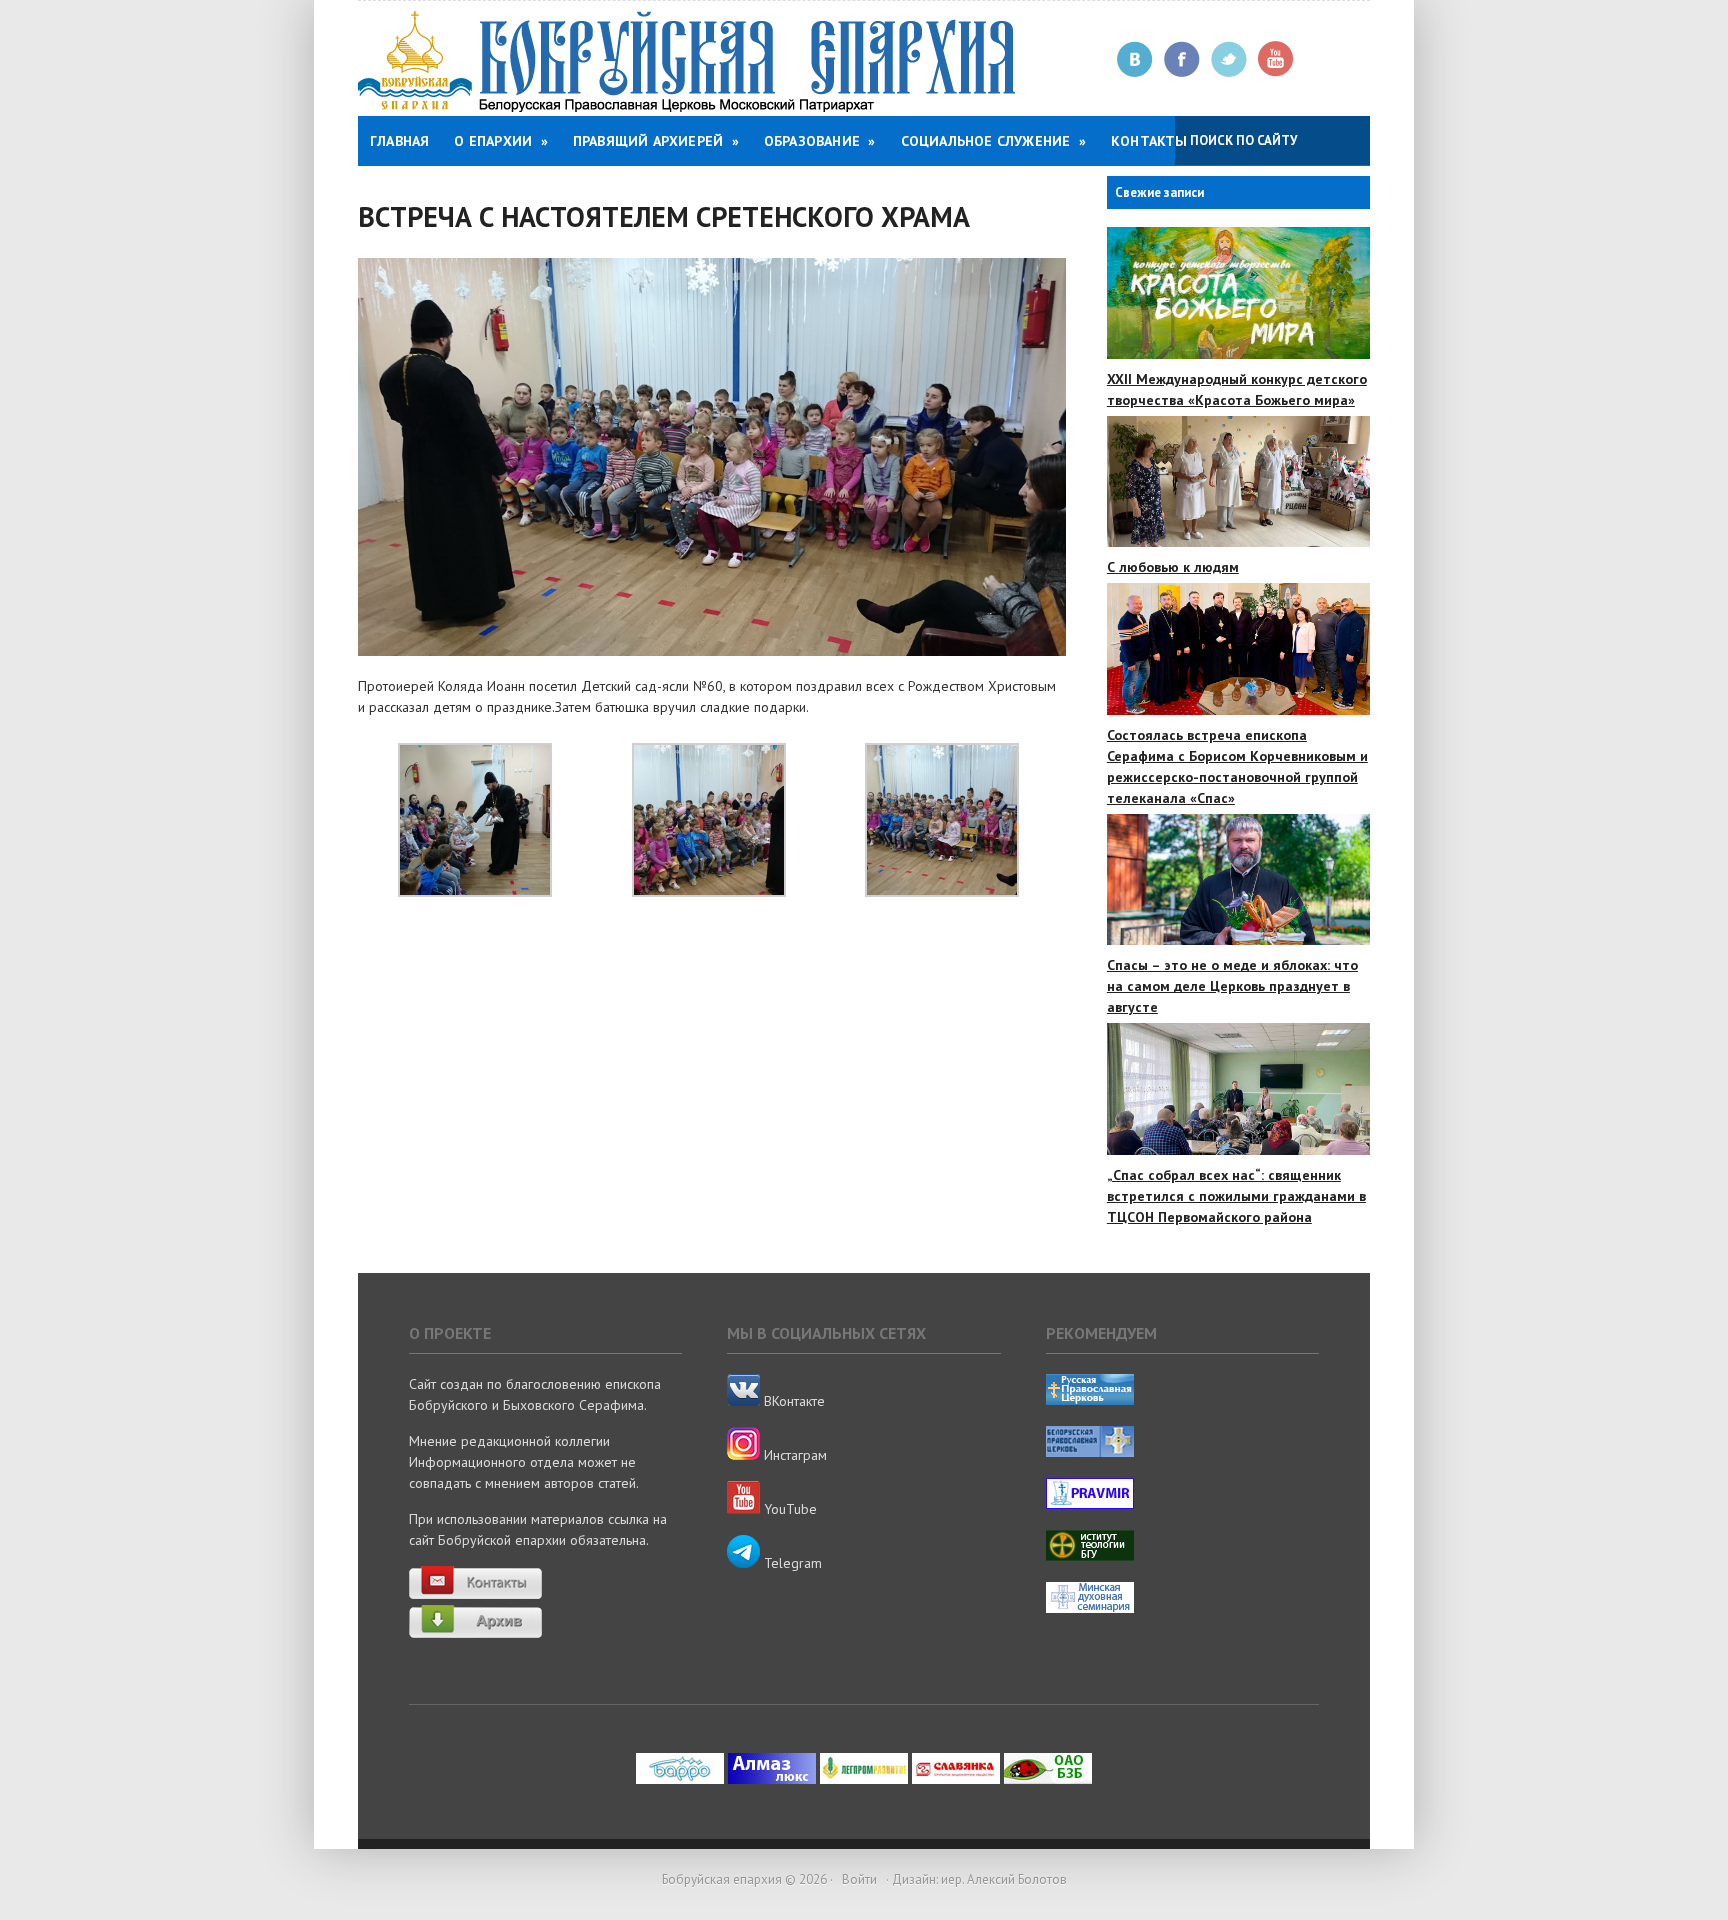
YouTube (788, 1509)
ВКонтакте (792, 1401)
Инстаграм (793, 1455)
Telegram (791, 1563)
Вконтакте (1135, 59)
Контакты (1149, 141)
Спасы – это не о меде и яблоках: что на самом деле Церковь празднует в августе (1232, 986)
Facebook (1182, 59)
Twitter (1229, 59)
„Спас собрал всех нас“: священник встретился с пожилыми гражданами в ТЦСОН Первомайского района (1236, 1196)
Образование (820, 141)
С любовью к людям (1173, 567)
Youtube (1276, 59)
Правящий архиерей (656, 141)
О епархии (500, 141)
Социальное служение (993, 141)
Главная (399, 141)
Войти (859, 1879)
